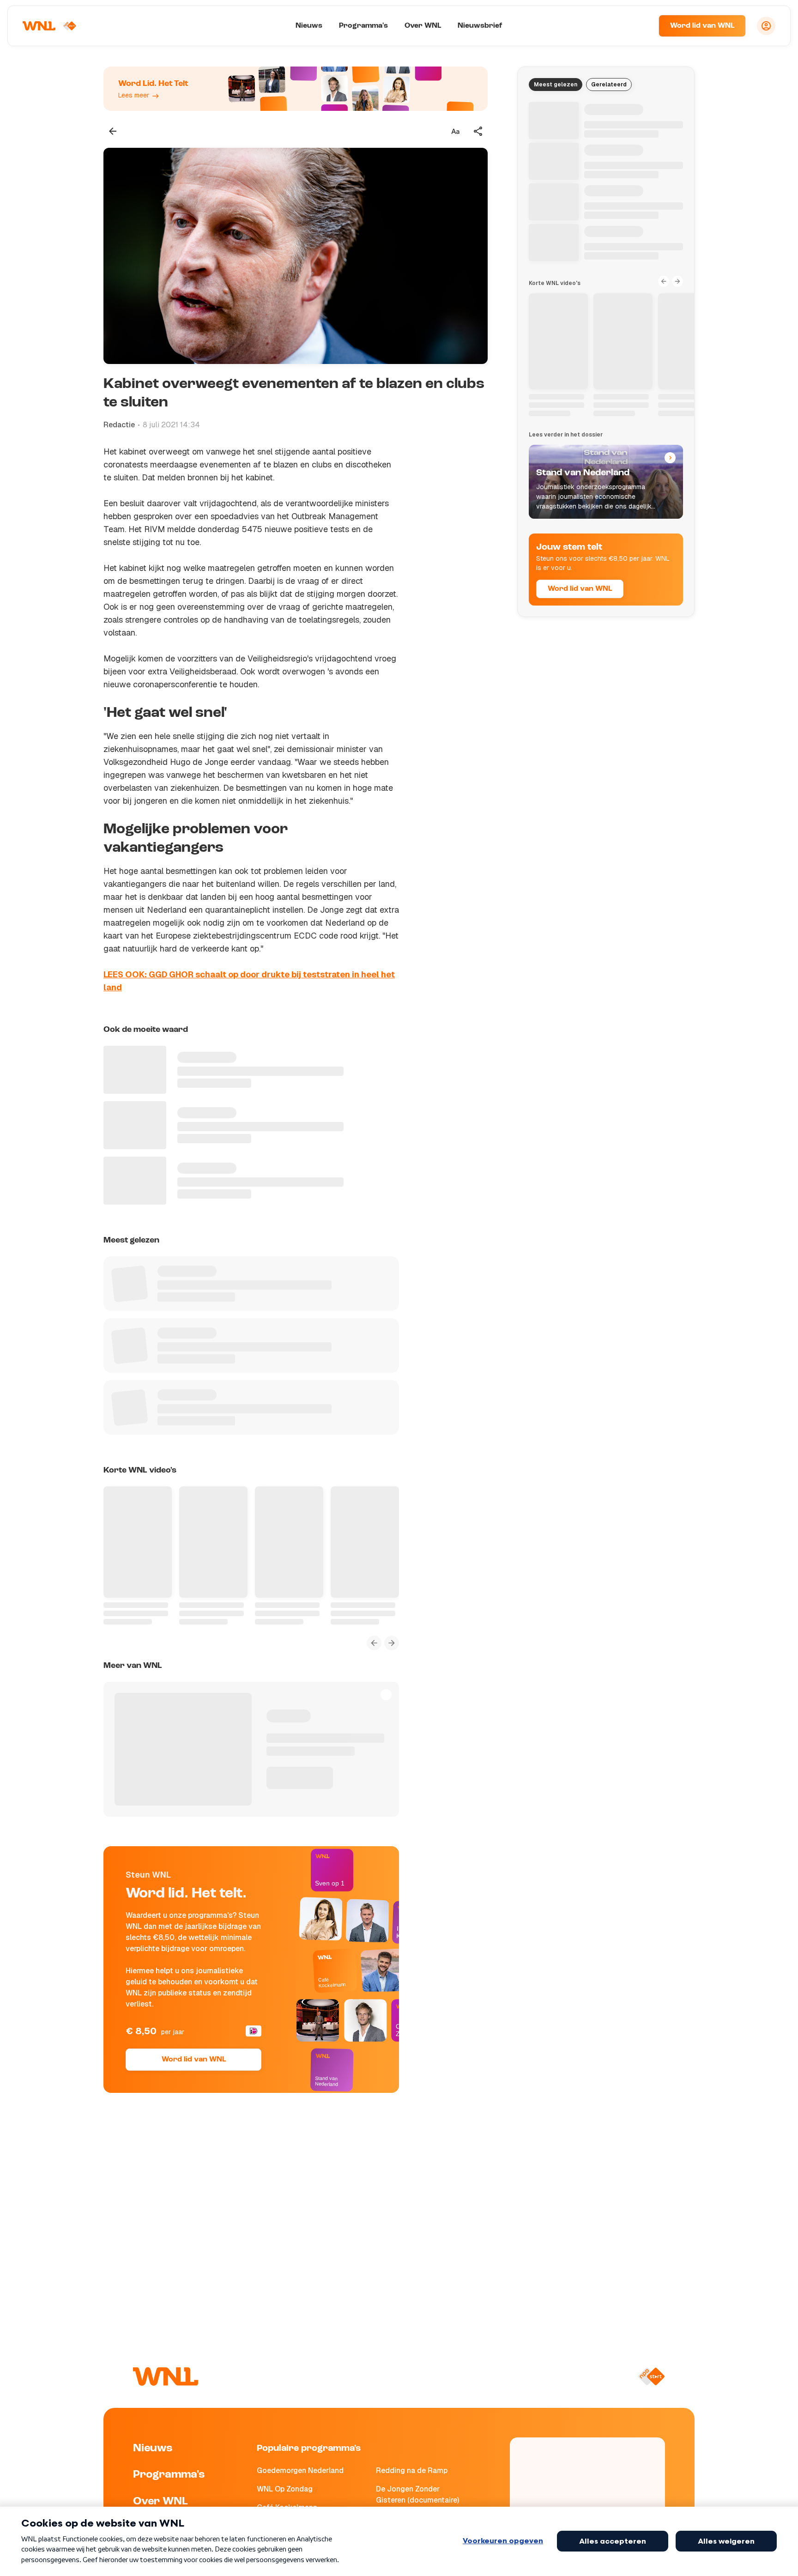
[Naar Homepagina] (49, 26)
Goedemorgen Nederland (300, 2470)
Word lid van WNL (702, 26)
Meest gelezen (556, 85)
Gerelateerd (609, 85)
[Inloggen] (766, 26)
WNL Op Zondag (285, 2489)
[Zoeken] (640, 26)
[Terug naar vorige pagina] (113, 131)
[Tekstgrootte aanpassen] (455, 131)
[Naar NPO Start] (651, 2376)
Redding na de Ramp (412, 2470)
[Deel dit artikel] (478, 131)
